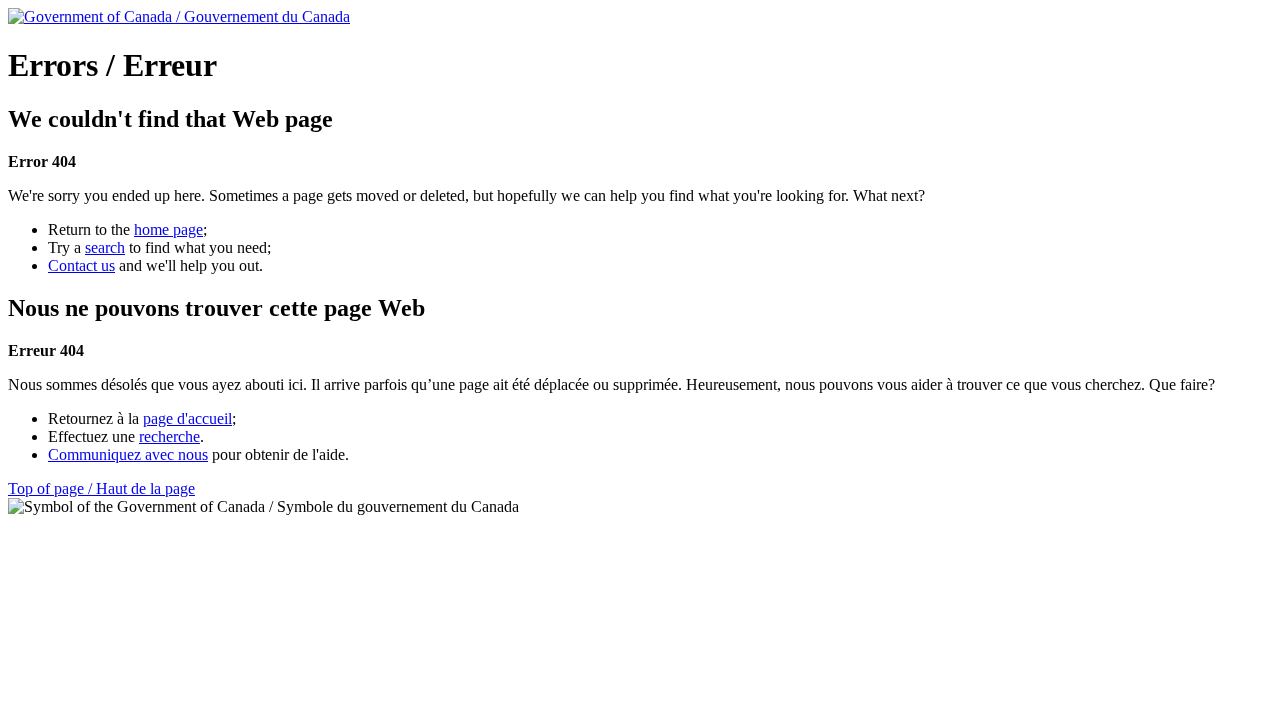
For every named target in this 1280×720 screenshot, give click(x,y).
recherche (169, 436)
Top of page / (101, 488)
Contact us (81, 265)
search (105, 247)
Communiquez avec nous (128, 454)
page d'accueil (187, 418)
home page (168, 229)
